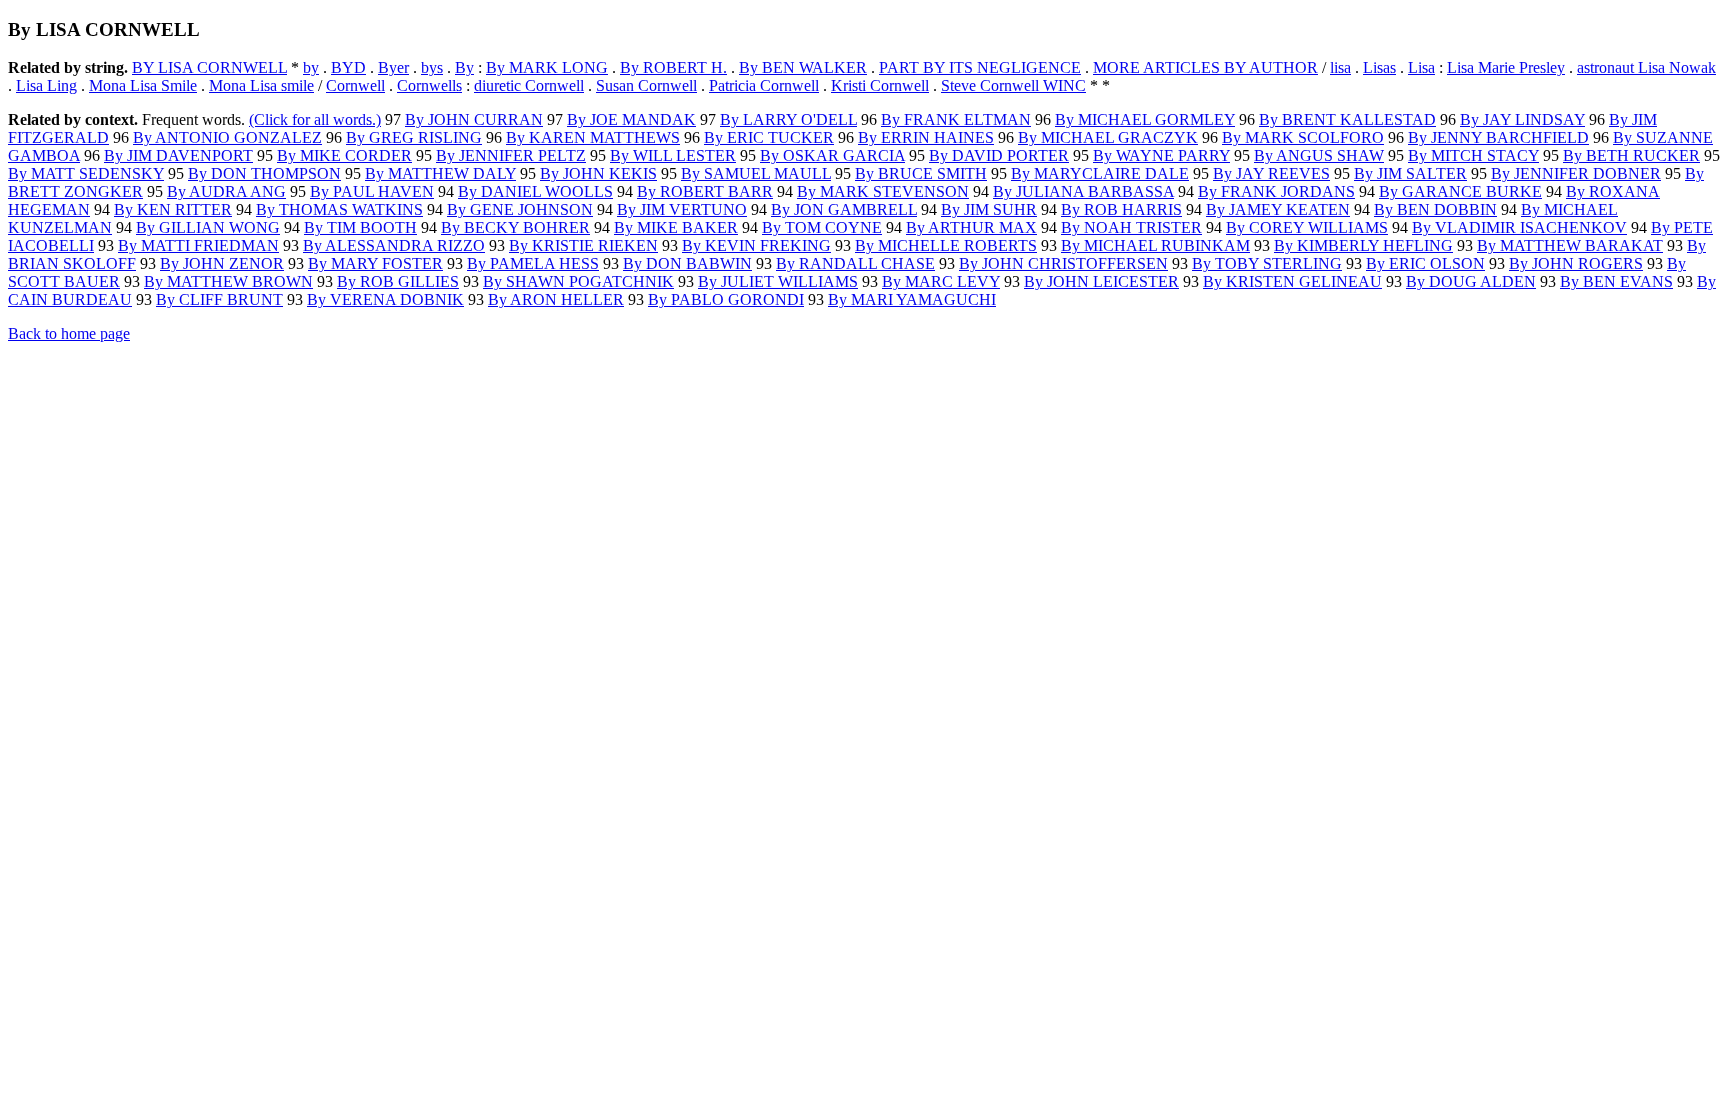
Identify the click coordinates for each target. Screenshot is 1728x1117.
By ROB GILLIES (398, 281)
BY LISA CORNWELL (209, 67)
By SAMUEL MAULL (756, 173)
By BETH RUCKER (1631, 155)
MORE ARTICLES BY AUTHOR (1205, 67)
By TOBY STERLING (1267, 263)
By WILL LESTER (673, 155)
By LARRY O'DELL (788, 119)
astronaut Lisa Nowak (1646, 67)
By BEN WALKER (803, 67)
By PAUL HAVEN (372, 191)
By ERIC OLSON (1425, 263)
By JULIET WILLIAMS (778, 281)
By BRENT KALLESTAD (1347, 119)
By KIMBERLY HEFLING (1363, 245)
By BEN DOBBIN (1435, 209)
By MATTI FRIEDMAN (198, 245)
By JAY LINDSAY (1522, 119)
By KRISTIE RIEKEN (583, 245)
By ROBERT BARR (705, 191)
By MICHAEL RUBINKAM (1155, 245)
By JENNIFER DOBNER (1576, 173)
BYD (348, 67)
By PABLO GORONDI (726, 299)
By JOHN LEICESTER (1101, 281)
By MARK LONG (547, 67)
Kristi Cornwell (880, 85)
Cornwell (355, 85)
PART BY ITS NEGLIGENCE (980, 67)
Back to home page (69, 333)
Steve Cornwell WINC (1013, 85)
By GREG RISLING (414, 137)
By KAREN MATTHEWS (593, 137)
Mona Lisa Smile (143, 85)
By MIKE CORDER (344, 155)
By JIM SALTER (1410, 173)
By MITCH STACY (1473, 155)
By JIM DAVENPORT (178, 155)
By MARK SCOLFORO (1303, 137)
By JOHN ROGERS (1576, 263)
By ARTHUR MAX (971, 227)
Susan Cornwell (646, 85)
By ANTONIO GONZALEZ (227, 137)
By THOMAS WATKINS (339, 209)
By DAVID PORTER (999, 155)
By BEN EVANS (1616, 281)
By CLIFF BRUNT (219, 299)
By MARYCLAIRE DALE (1100, 173)
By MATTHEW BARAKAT (1570, 245)
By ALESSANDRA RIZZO (394, 245)
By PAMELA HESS (533, 263)
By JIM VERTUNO (682, 209)
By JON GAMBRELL (844, 209)
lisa (1340, 67)
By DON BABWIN (687, 263)
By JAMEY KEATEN (1278, 209)
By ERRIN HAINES (926, 137)
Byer (393, 67)
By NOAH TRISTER (1131, 227)
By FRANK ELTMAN (956, 119)
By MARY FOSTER (375, 263)
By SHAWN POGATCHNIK (578, 281)
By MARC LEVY (941, 281)
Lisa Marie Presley (1506, 67)
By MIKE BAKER (676, 227)
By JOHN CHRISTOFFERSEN (1063, 263)
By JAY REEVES (1271, 173)
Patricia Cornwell (764, 85)
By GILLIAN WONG (208, 227)
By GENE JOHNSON (520, 209)
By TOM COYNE (822, 227)
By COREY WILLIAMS (1307, 227)
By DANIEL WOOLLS (535, 191)
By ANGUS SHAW (1319, 155)
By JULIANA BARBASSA (1083, 191)
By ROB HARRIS (1121, 209)
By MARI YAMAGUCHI (912, 299)
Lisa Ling (46, 85)
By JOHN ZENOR (222, 263)
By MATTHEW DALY (440, 173)
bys (432, 67)
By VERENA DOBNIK (385, 299)
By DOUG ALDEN (1471, 281)
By (464, 67)
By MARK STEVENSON (883, 191)
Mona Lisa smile (261, 85)
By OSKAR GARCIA (832, 155)
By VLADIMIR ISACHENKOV (1519, 227)
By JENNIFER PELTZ (511, 155)
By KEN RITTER (173, 209)
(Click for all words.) (315, 119)
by (311, 67)
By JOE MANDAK (631, 119)
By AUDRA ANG (226, 191)
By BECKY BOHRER (515, 227)
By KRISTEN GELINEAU (1292, 281)
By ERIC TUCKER (769, 137)
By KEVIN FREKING (756, 245)
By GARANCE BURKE (1460, 191)
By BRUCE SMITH (921, 173)
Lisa (1421, 67)
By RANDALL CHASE (855, 263)
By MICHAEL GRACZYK (1108, 137)
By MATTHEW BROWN (228, 281)
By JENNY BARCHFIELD (1498, 137)
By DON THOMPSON (264, 173)
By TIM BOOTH (360, 227)
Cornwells (429, 85)
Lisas (1379, 67)
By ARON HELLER (556, 299)
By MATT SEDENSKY (86, 173)
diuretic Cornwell (529, 85)
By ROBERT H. (673, 67)
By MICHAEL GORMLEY (1145, 119)
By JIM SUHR (989, 209)
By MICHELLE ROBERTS (946, 245)
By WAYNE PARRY (1161, 155)
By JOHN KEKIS (598, 173)
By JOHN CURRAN (474, 119)
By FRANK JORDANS (1276, 191)
